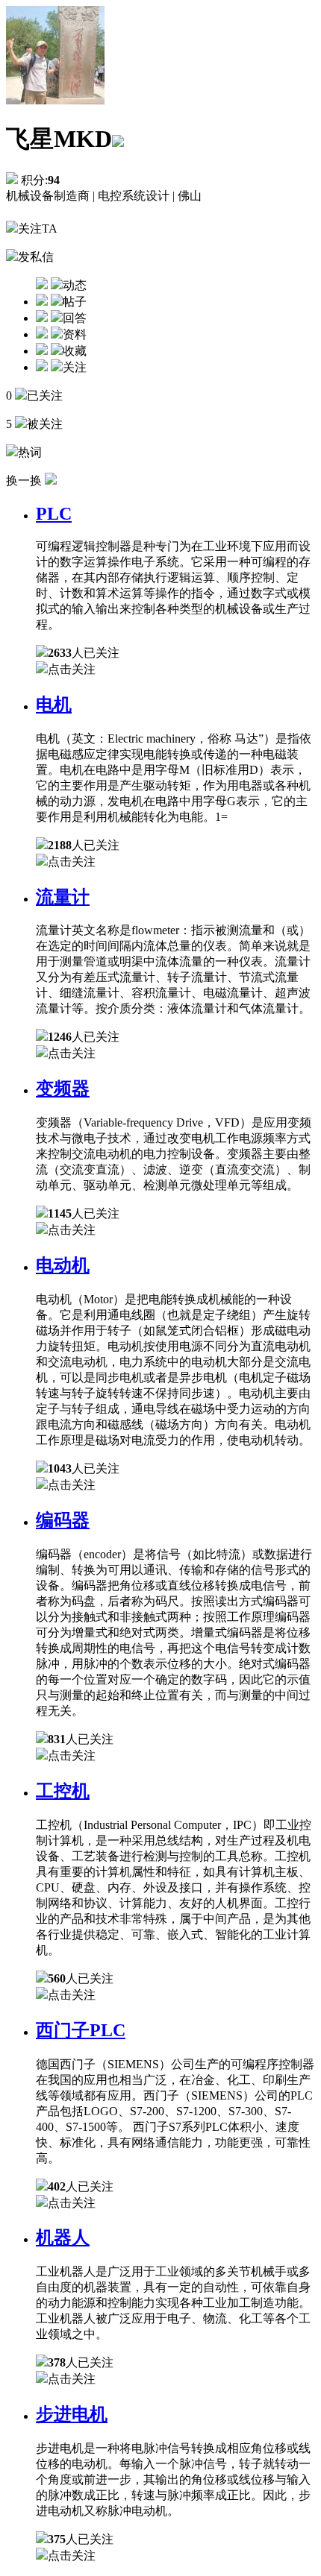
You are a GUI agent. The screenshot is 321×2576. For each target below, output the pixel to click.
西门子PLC (81, 2030)
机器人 (63, 2238)
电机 (54, 705)
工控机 (63, 1791)
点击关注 (72, 669)
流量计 (63, 897)
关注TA (38, 229)
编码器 (63, 1520)
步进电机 (72, 2414)
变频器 (63, 1089)
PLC (54, 514)
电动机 (63, 1265)
